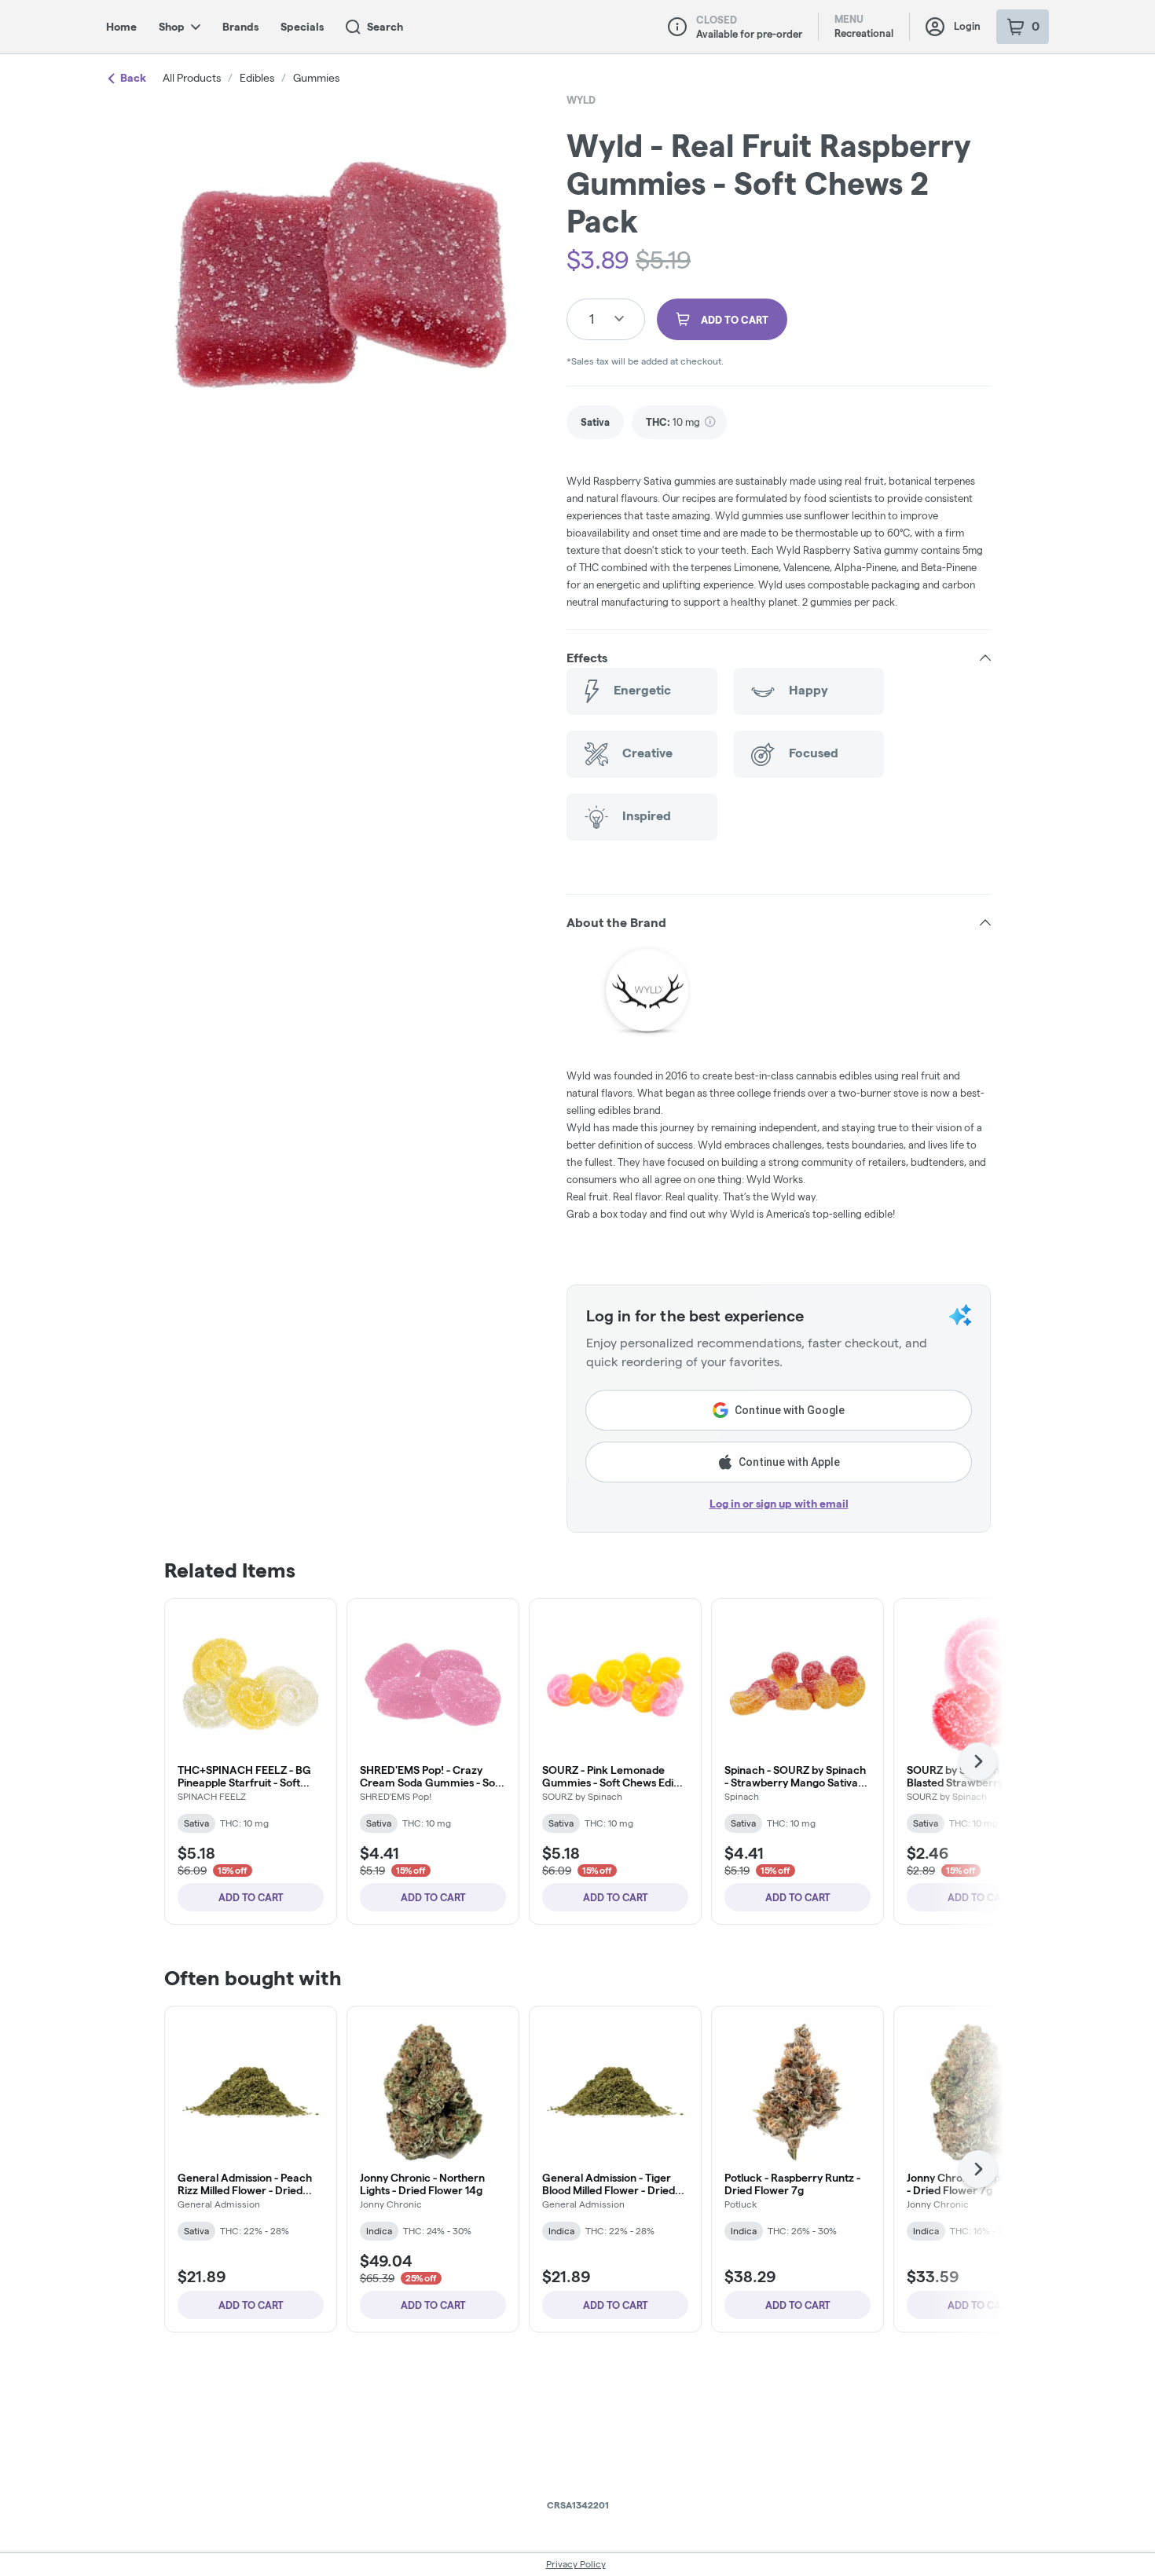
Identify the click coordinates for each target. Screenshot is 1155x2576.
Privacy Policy (576, 2564)
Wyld (581, 100)
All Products (192, 78)
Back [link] (133, 78)
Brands (240, 27)
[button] (779, 658)
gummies (316, 78)
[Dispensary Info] (677, 27)
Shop (172, 27)
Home (121, 27)
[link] (595, 422)
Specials (302, 27)
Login (967, 26)
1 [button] (592, 319)
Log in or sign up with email (779, 1504)
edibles (257, 78)
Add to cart (251, 1897)
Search (385, 27)
